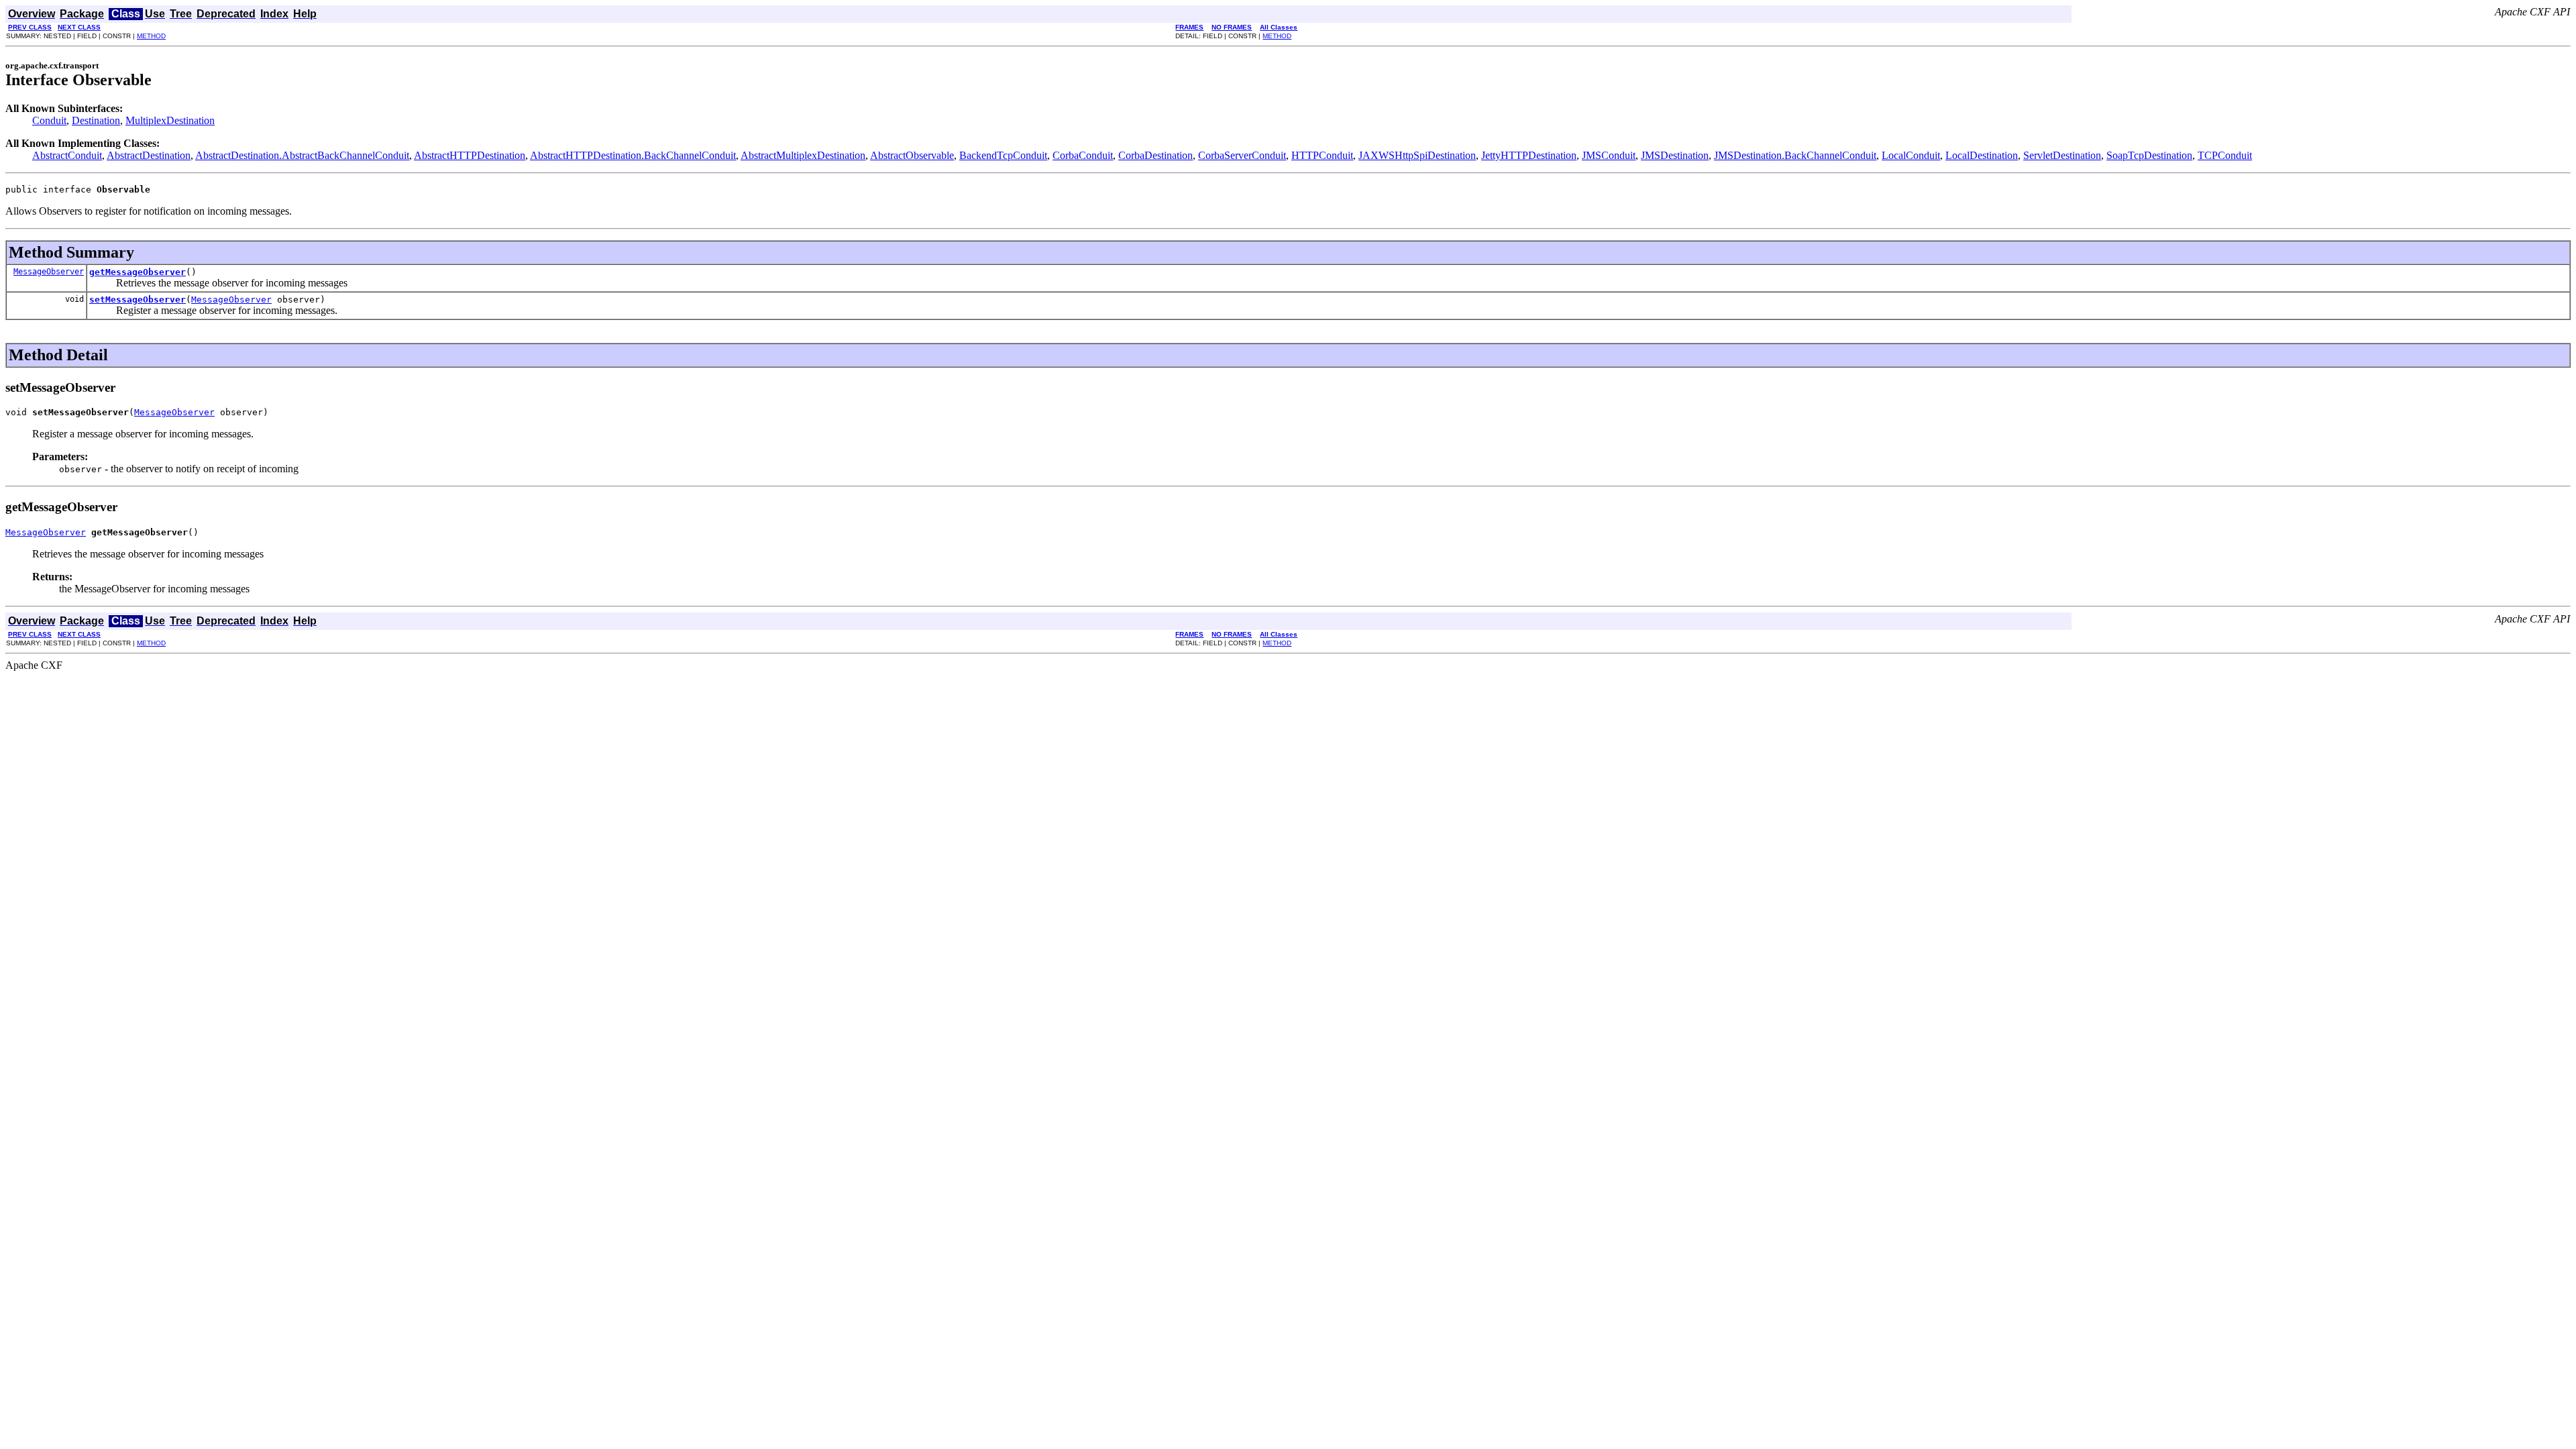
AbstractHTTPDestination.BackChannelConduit (633, 155)
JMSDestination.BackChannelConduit (1795, 155)
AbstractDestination (149, 155)
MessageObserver (49, 272)
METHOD (151, 36)
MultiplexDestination (170, 120)
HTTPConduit (1322, 155)
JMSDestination (1675, 155)
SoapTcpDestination (2149, 155)
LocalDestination (1982, 155)
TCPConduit (2225, 155)
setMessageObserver (138, 300)
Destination (96, 120)
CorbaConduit (1083, 155)
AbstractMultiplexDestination (803, 155)
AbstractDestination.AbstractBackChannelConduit (302, 155)
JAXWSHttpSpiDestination (1417, 155)
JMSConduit (1609, 155)
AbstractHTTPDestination (470, 155)
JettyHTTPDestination (1529, 155)
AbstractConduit (67, 155)
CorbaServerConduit (1242, 155)
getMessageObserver (138, 272)
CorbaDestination (1156, 155)
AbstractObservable (912, 155)
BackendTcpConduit (1003, 155)
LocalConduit (1911, 155)
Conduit (49, 120)
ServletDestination (2062, 155)
